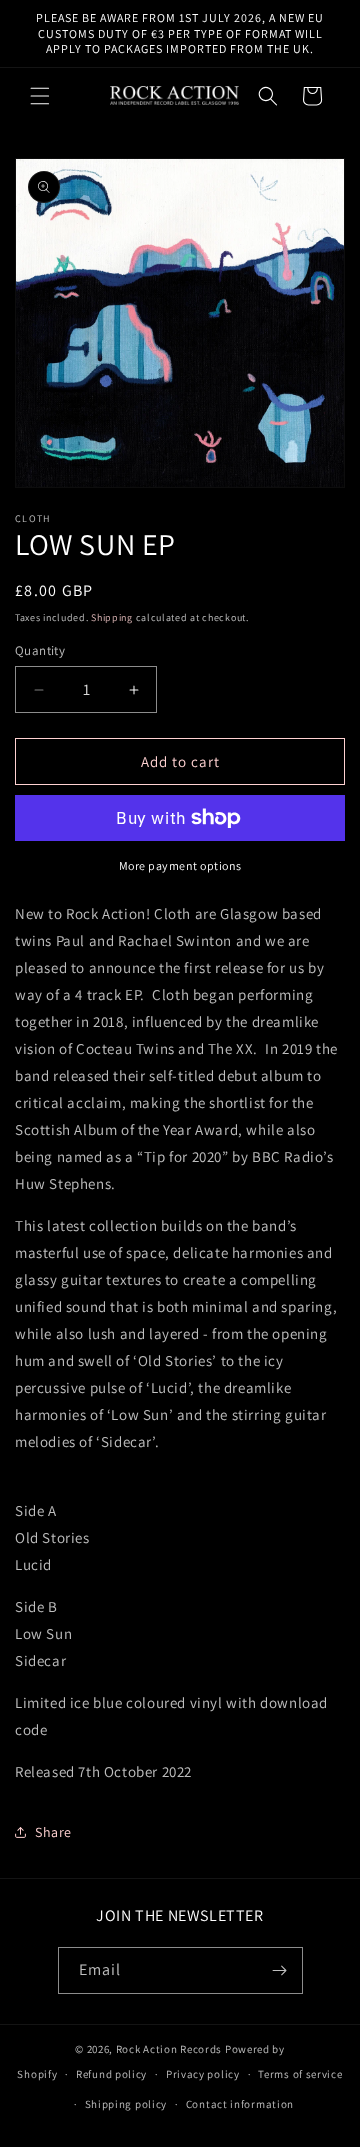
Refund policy (111, 2074)
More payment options (180, 865)
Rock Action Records (169, 2049)
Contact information (240, 2104)
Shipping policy (126, 2104)
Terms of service (300, 2074)
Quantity (40, 650)
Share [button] (53, 1832)
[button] (40, 96)
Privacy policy (203, 2074)
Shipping (112, 617)
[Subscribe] (280, 1970)
